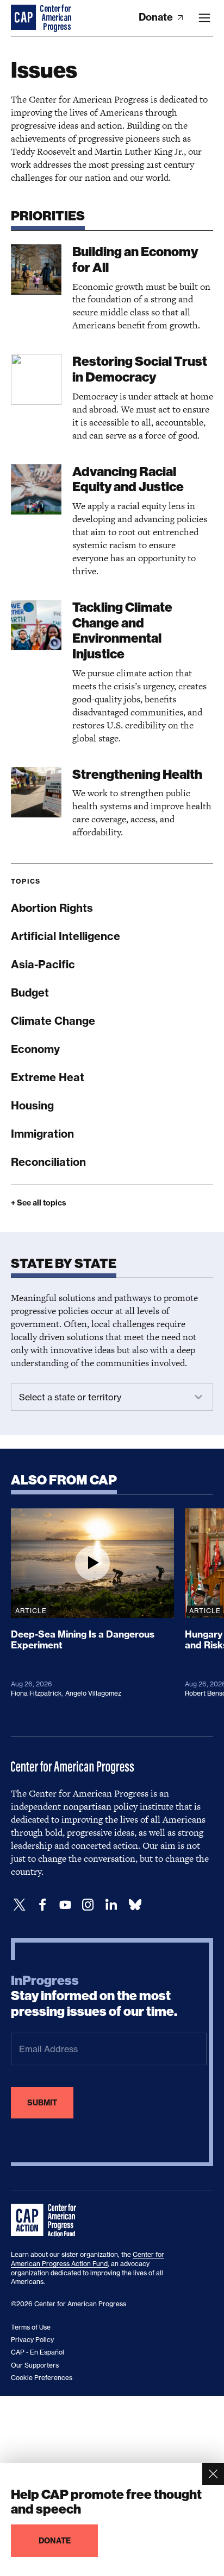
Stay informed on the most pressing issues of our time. (94, 1996)
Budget (30, 992)
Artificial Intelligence (66, 936)
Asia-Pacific (43, 964)
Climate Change (53, 1021)
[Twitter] (20, 1905)
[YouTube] (65, 1905)
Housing (32, 1105)
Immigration (42, 1134)
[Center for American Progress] (24, 18)
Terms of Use (31, 2327)
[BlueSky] (135, 1905)
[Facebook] (42, 1905)
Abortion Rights (52, 908)
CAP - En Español (38, 2352)
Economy (35, 1049)
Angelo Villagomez (93, 1693)
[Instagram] (88, 1905)
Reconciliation (48, 1162)
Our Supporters (35, 2365)
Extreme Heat (48, 1077)
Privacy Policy (32, 2340)
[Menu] (204, 18)
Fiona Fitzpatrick (36, 1693)
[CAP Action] (47, 2220)
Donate (157, 17)
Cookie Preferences (42, 2378)
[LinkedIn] (111, 1905)
